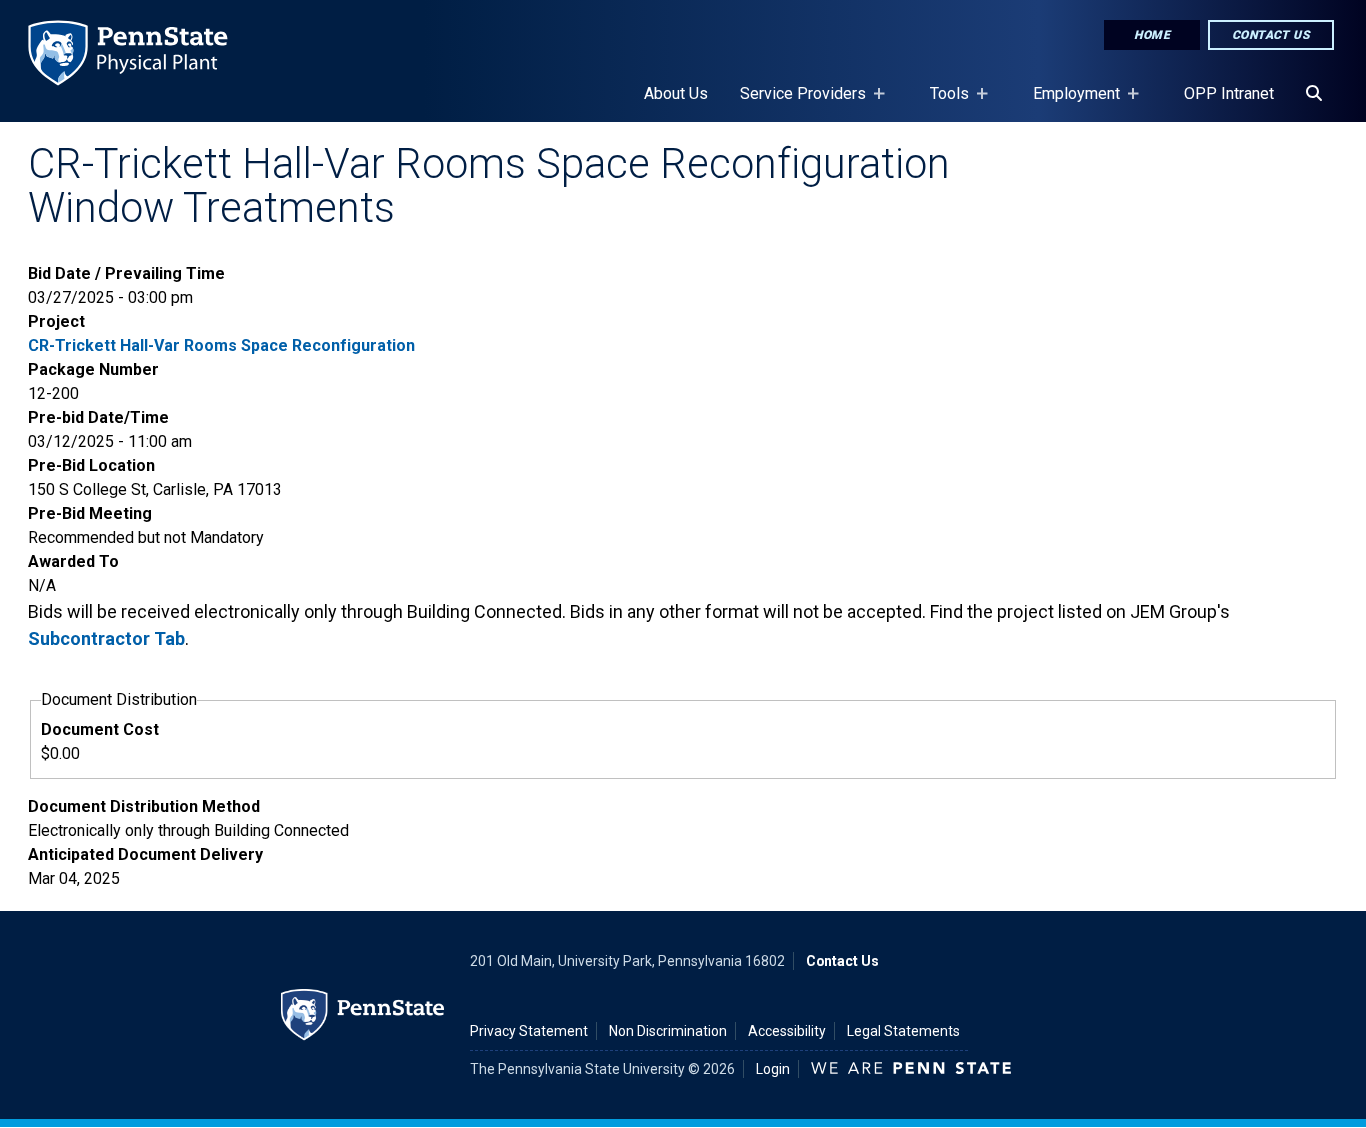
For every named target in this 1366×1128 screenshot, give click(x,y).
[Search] (1314, 94)
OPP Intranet (1229, 93)
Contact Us (1271, 35)
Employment (1068, 103)
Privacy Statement (529, 1031)
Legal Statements (903, 1031)
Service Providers (795, 103)
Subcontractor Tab (106, 638)
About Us (676, 93)
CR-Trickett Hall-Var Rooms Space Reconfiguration (221, 345)
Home (1152, 35)
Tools (941, 103)
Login (773, 1069)
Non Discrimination (668, 1031)
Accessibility (787, 1031)
